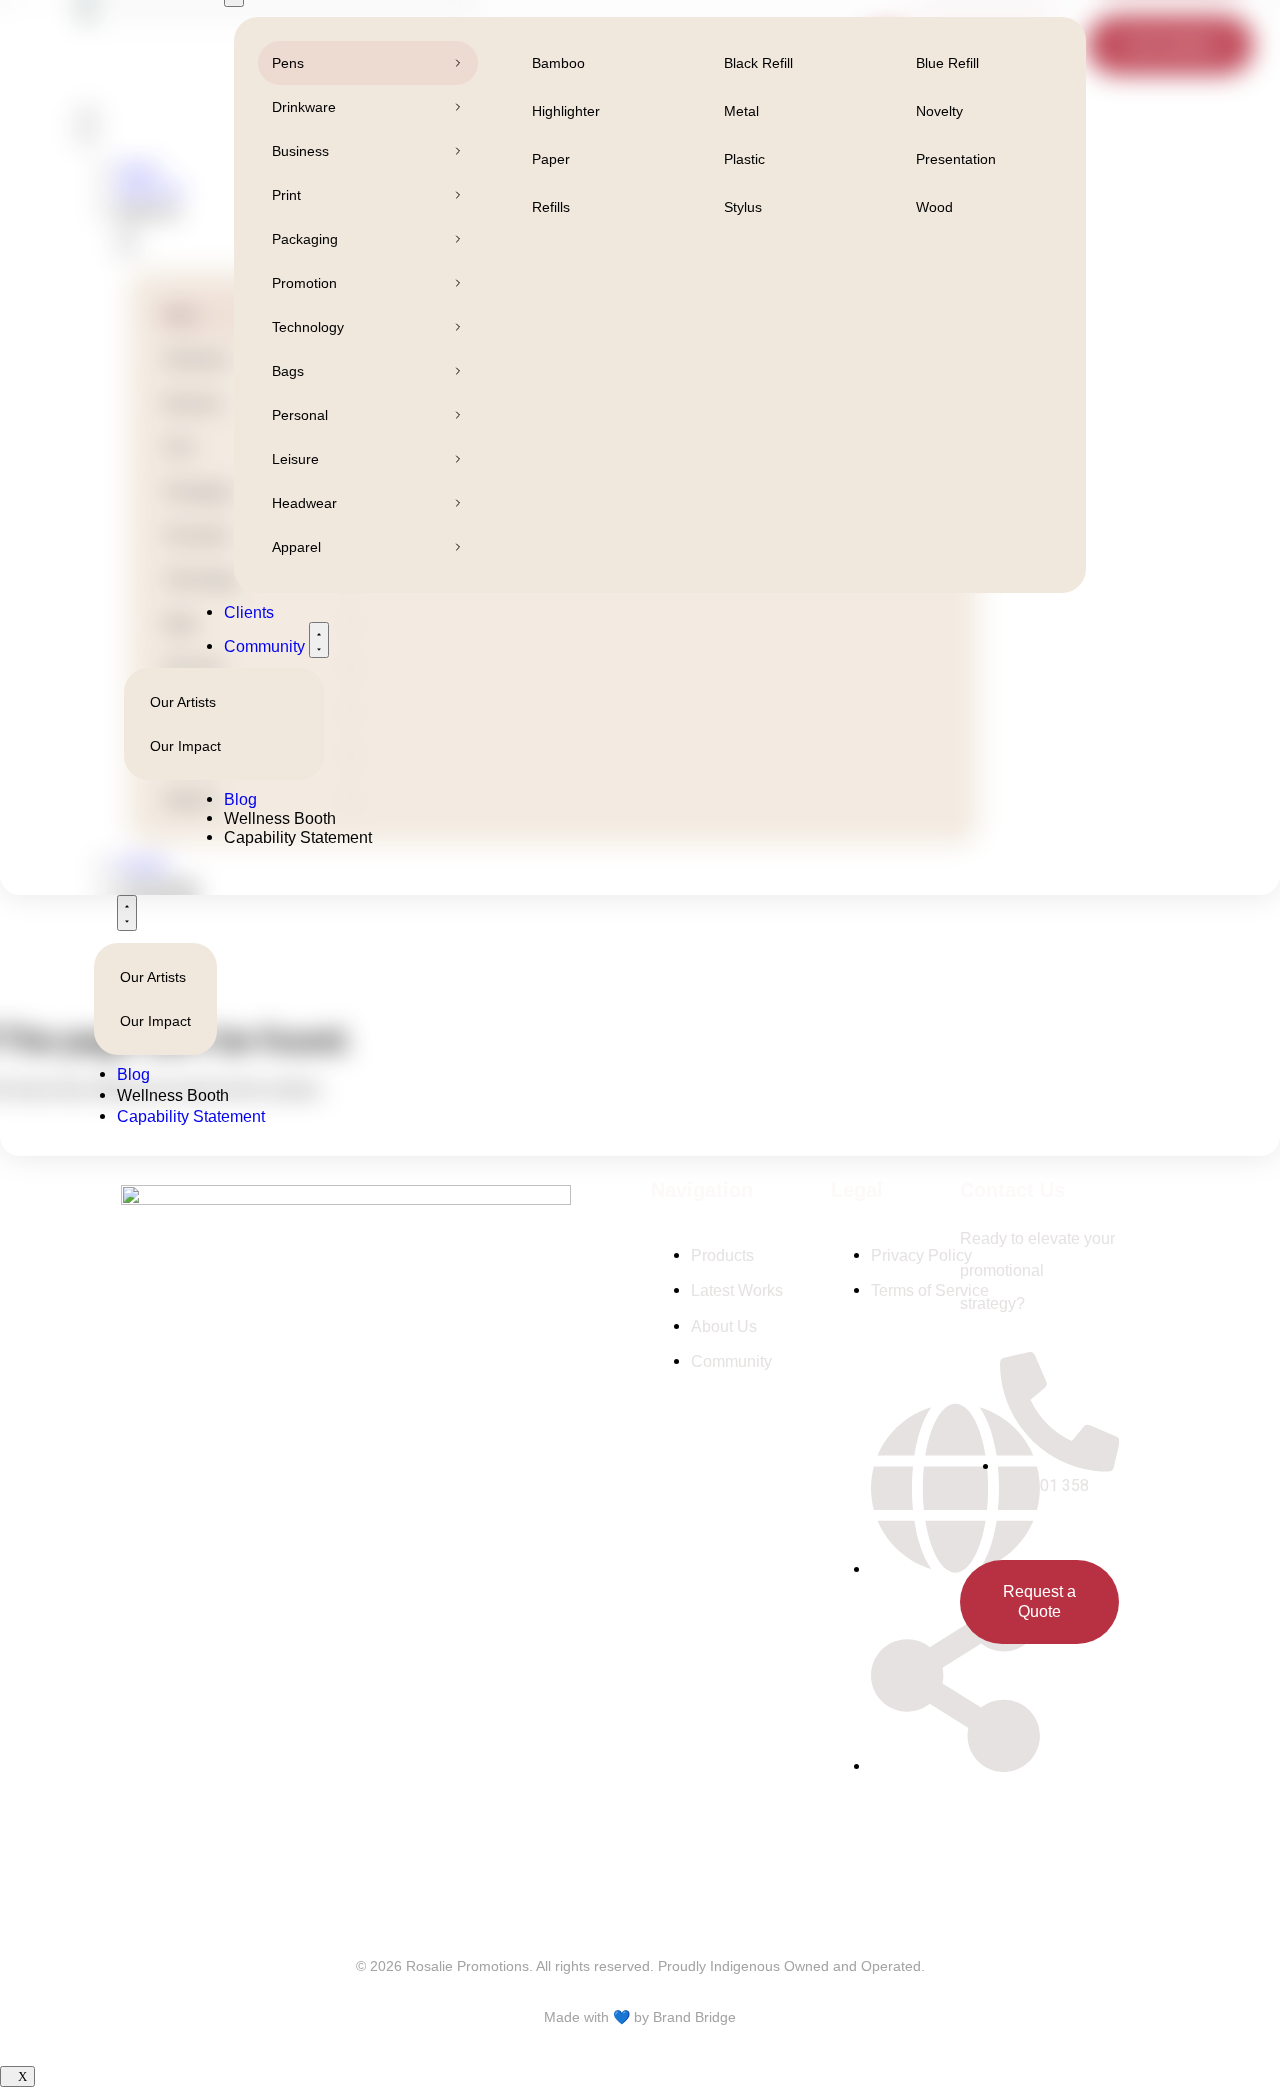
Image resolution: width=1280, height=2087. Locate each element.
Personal (300, 415)
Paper (551, 159)
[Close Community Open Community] (127, 913)
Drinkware (304, 107)
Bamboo (558, 63)
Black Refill (758, 63)
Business (300, 151)
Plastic (744, 159)
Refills (551, 207)
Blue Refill (947, 63)
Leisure (295, 459)
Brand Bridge (694, 2017)
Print (286, 195)
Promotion (304, 283)
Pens (288, 63)
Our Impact (155, 1021)
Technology (308, 327)
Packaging (305, 239)
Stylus (743, 207)
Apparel (296, 547)
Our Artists (153, 977)
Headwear (304, 503)
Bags (288, 371)
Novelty (939, 111)
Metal (741, 111)
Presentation (956, 159)
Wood (934, 207)
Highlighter (566, 111)
